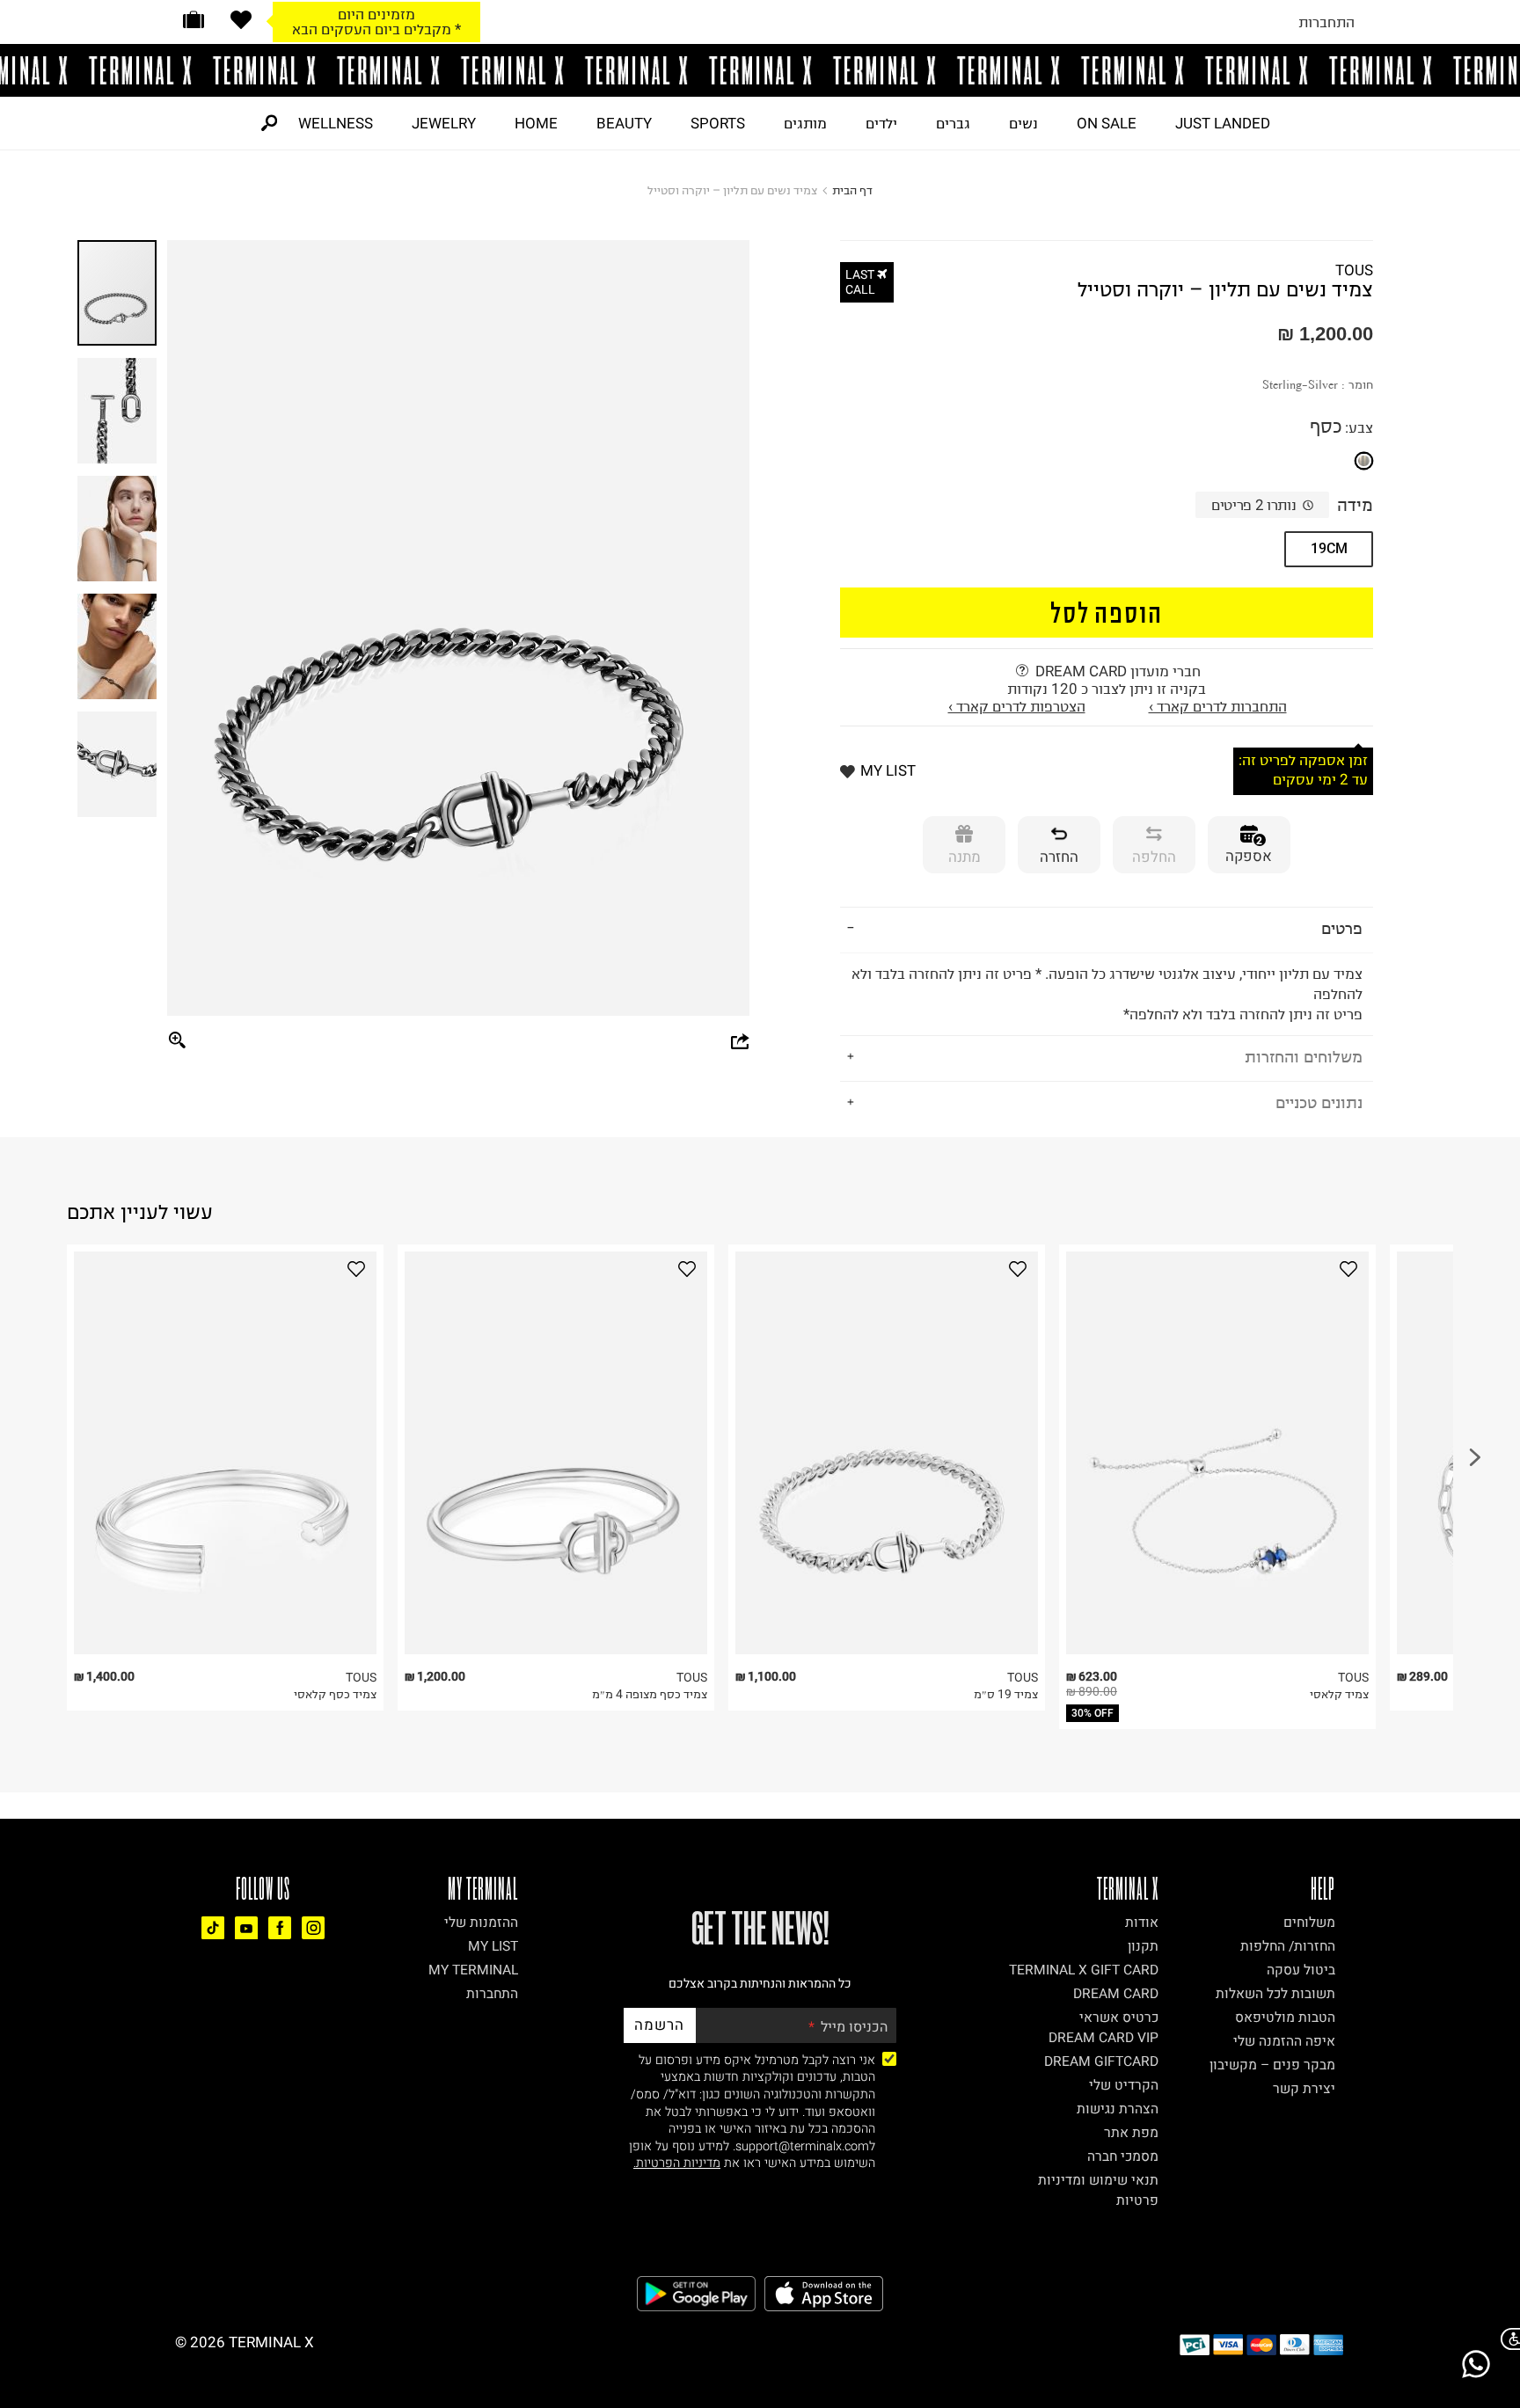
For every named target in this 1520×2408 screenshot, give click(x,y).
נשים (1023, 123)
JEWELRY (444, 123)
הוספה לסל (1107, 612)
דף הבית (852, 190)
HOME (536, 123)
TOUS (1354, 270)
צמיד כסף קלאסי (335, 1694)
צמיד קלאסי (1339, 1694)
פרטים (1342, 928)
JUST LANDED (1223, 123)
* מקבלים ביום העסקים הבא (376, 29)
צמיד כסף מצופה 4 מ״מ (650, 1694)
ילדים (881, 123)
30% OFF (1092, 1713)
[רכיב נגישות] (1507, 2339)
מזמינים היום (376, 14)
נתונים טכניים (1319, 1102)
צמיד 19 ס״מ (1006, 1694)
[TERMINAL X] (760, 70)
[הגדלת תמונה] (178, 1041)
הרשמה (659, 2025)
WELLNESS (336, 123)
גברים (953, 123)
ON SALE (1107, 123)
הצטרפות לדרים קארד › (1017, 706)
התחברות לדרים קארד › (1218, 706)
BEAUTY (624, 123)
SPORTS (718, 123)
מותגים (805, 123)
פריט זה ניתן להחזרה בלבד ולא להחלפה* (1107, 994)
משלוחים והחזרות (1304, 1057)
